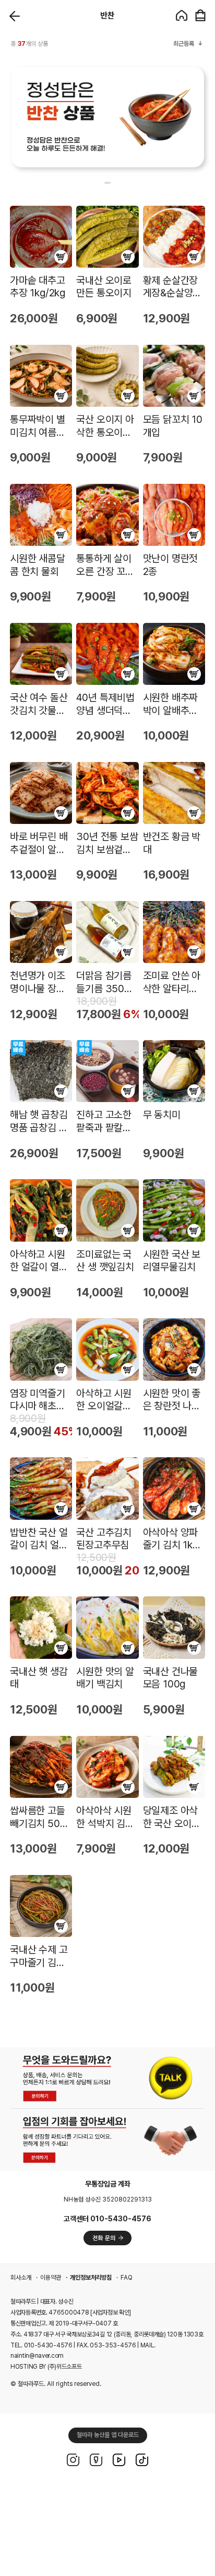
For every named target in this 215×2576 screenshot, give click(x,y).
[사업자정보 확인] (111, 2312)
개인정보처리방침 (91, 2278)
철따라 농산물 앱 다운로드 (108, 2435)
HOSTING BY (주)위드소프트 (46, 2367)
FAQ (127, 2278)
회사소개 (21, 2278)
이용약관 (51, 2278)
